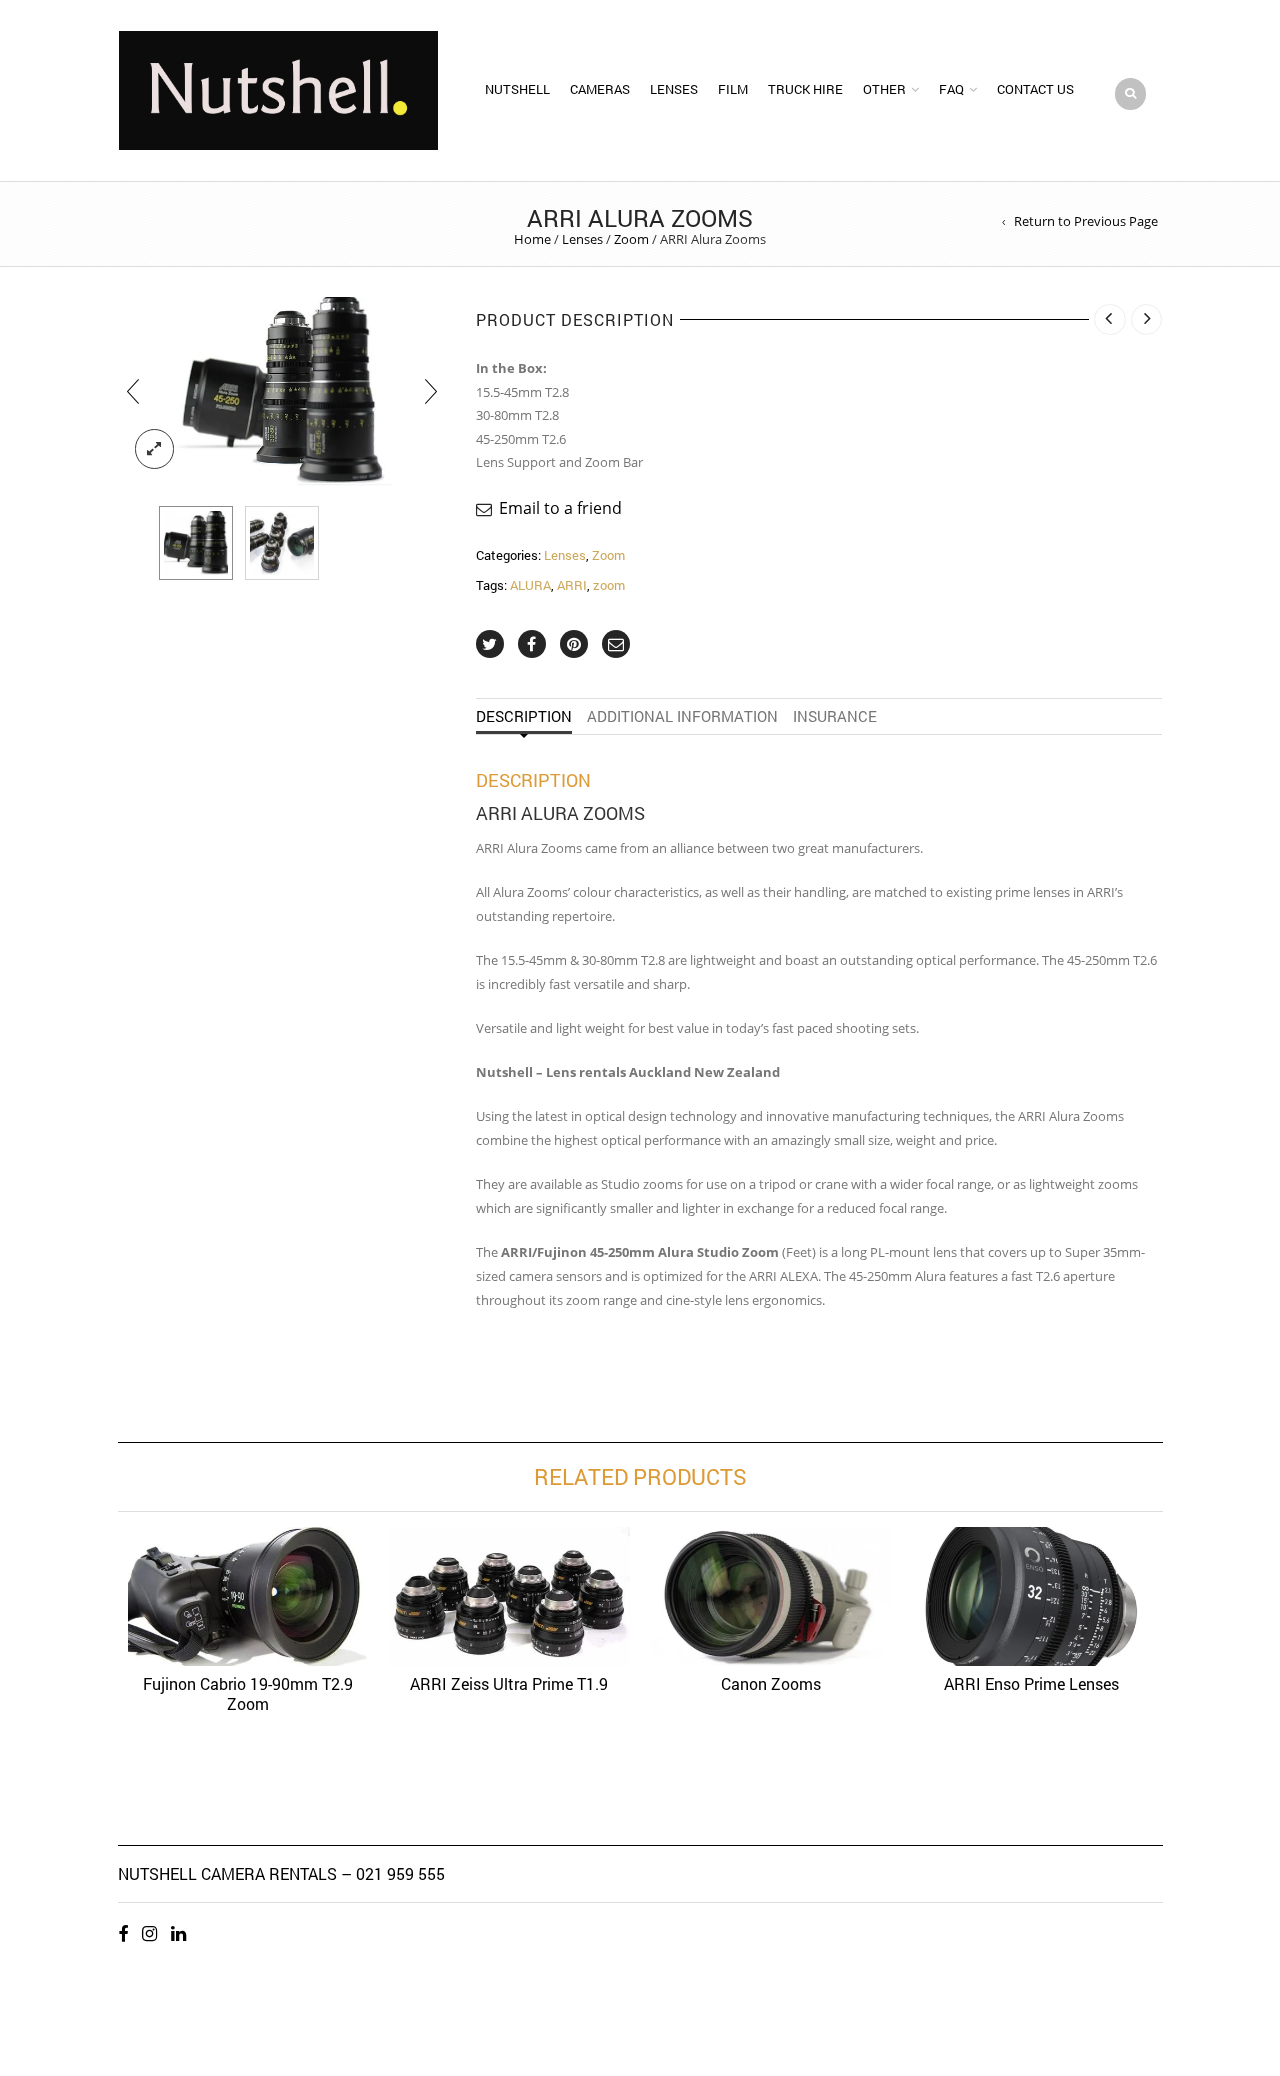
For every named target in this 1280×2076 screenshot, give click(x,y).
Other (884, 89)
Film (733, 89)
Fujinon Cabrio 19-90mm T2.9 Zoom (248, 1693)
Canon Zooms (771, 1683)
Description (524, 716)
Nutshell (517, 89)
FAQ (951, 89)
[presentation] (133, 391)
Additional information (682, 716)
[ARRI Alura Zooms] (196, 543)
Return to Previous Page (1086, 221)
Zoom (631, 239)
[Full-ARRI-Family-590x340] (282, 543)
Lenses (674, 89)
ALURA (530, 585)
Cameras (600, 89)
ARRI (572, 585)
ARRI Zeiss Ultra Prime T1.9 (509, 1683)
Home (532, 239)
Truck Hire (805, 89)
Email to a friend (560, 508)
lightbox (155, 449)
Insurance (835, 716)
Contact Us (1035, 89)
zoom (609, 585)
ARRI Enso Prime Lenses (1031, 1683)
